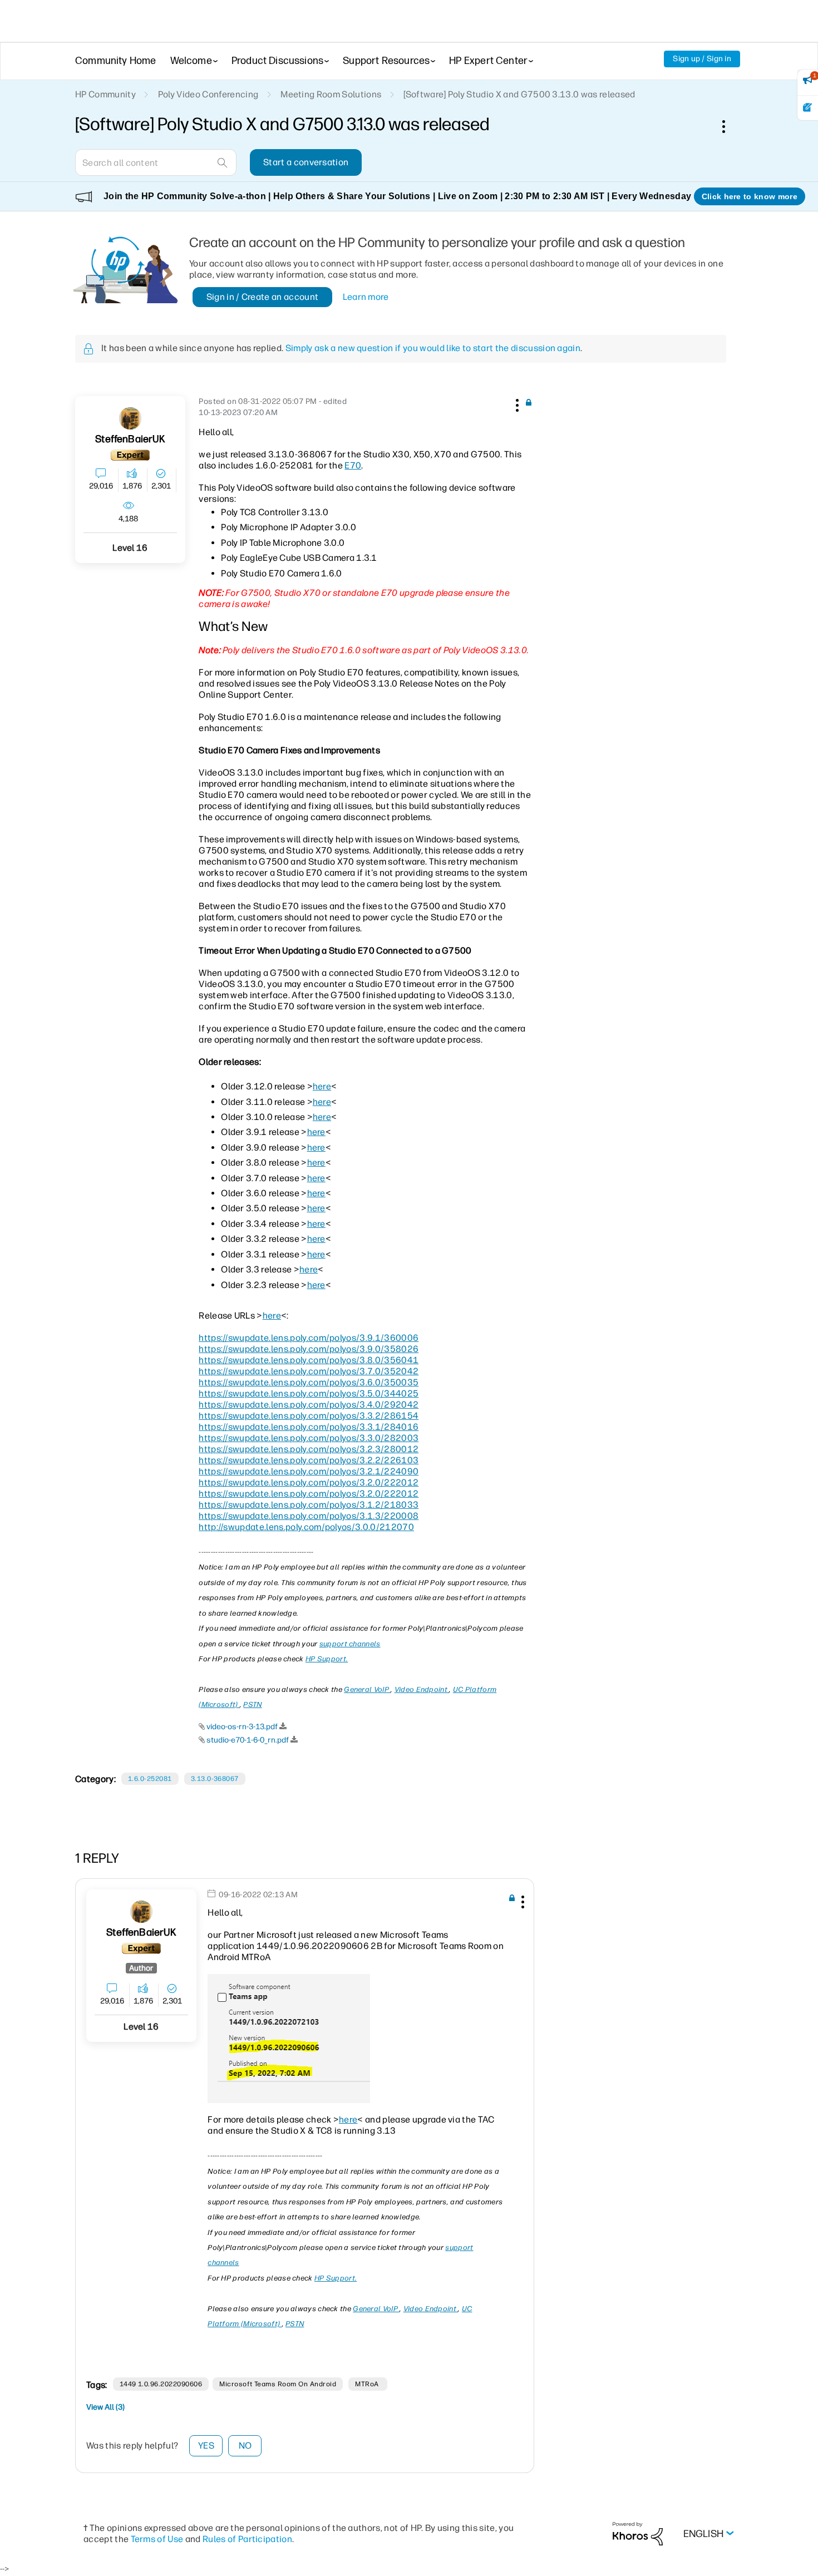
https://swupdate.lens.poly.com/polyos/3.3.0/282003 (309, 1438)
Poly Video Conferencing (208, 94)
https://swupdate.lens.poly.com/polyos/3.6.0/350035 (309, 1382)
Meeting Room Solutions (331, 94)
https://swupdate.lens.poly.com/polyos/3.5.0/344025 (309, 1393)
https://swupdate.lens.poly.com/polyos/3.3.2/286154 (309, 1416)
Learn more (366, 297)
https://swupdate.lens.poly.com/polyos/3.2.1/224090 (309, 1471)
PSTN (252, 1704)
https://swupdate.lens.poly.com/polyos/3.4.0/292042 (309, 1405)
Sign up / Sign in (702, 59)
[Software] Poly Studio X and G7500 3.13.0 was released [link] (519, 94)
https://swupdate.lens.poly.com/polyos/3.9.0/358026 (309, 1349)
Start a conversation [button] (306, 162)
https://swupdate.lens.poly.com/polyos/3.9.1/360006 (309, 1338)
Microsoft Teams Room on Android (278, 2384)
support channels (350, 1644)
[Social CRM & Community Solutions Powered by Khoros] (638, 2533)
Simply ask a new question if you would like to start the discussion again (433, 348)
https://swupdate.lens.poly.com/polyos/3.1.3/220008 (309, 1516)
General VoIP (367, 1689)
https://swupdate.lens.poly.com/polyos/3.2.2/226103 (309, 1460)
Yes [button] (206, 2446)
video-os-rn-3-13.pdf (242, 1727)
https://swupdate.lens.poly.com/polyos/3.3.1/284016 (309, 1427)
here (322, 1086)
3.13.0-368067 (215, 1779)
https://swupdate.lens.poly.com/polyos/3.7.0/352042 (309, 1371)
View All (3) (105, 2407)
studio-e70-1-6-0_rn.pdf (248, 1740)
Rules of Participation (247, 2539)
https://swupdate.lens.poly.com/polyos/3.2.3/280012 (309, 1449)
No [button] (245, 2446)
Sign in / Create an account (263, 297)
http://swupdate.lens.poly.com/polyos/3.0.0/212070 (306, 1527)
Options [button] (730, 126)
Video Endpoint (422, 1689)
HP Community (105, 94)
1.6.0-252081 (150, 1779)
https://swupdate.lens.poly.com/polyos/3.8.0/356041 (309, 1360)
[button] (516, 403)
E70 (353, 465)
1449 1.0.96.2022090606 (161, 2384)
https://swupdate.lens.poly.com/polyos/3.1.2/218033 (309, 1505)
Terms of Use (157, 2539)
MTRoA (368, 2384)
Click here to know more (750, 196)
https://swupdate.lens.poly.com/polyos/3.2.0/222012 (309, 1482)
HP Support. (327, 1659)
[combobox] (156, 162)
